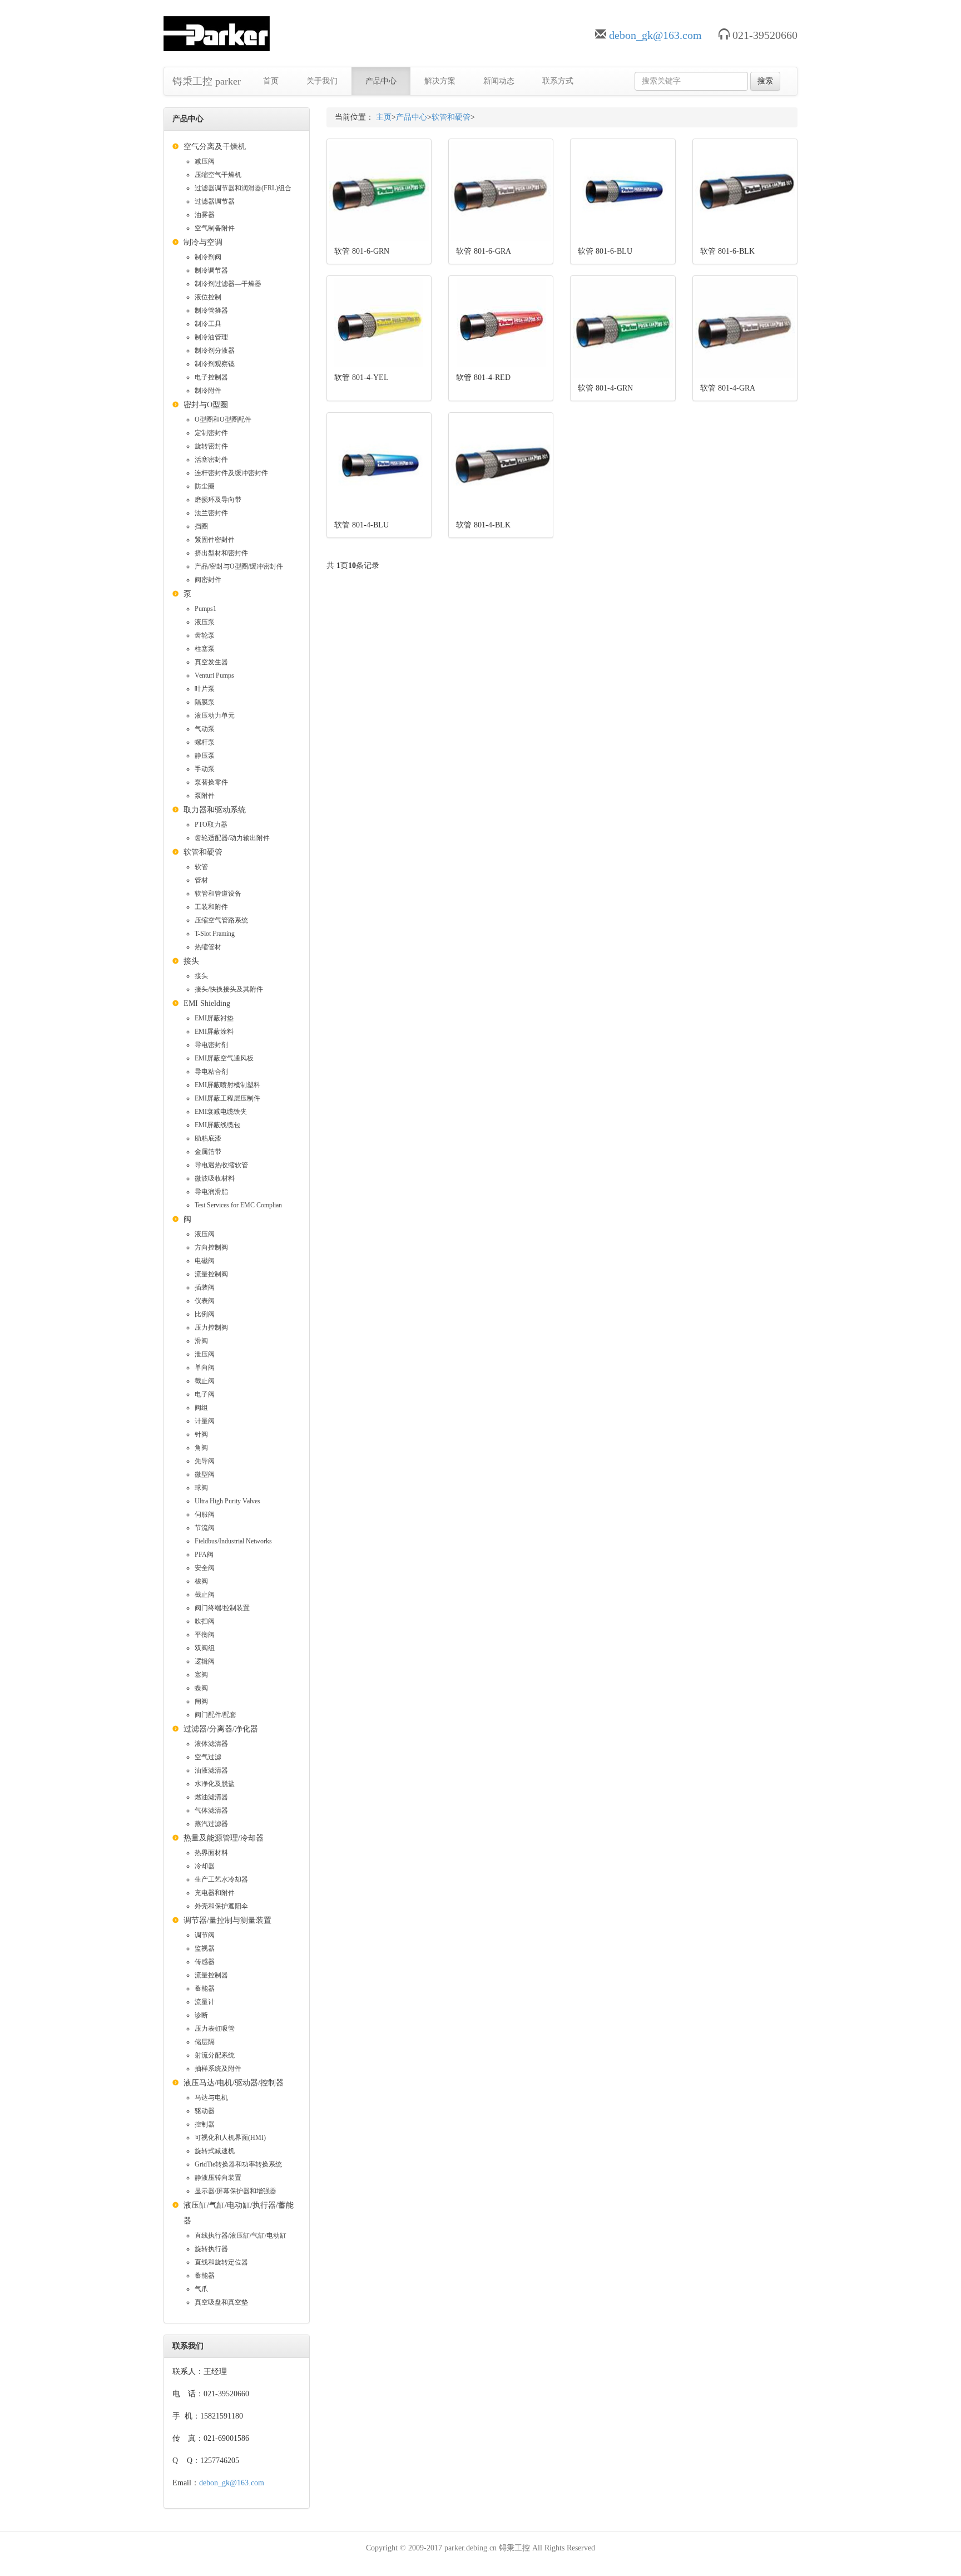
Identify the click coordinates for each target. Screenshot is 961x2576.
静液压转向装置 (218, 2178)
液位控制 (208, 297)
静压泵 (205, 756)
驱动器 (205, 2111)
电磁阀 (205, 1261)
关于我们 (322, 81)
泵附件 (205, 796)
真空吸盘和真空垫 (221, 2302)
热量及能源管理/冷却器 (224, 1838)
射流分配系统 (215, 2055)
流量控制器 (211, 1975)
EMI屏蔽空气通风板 (224, 1058)
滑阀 (201, 1341)
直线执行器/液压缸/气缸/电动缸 (241, 2236)
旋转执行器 (211, 2249)
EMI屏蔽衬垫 (214, 1018)
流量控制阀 (211, 1274)
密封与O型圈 (206, 405)
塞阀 (201, 1675)
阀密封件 (208, 580)
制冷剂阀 (208, 257)
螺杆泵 (205, 742)
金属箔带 (208, 1152)
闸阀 (201, 1701)
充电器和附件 (215, 1893)
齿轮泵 (205, 635)
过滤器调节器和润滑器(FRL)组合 (243, 188)
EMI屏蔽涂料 (214, 1032)
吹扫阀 (205, 1621)
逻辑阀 (205, 1661)
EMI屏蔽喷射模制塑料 (227, 1085)
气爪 (201, 2289)
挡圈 (201, 526)
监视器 (205, 1948)
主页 (384, 117)
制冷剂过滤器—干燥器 (228, 284)
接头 (191, 961)
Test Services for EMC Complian (238, 1205)
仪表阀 (205, 1301)
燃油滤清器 (211, 1797)
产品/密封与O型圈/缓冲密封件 (239, 566)
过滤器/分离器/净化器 (221, 1729)
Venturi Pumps (214, 675)
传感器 (205, 1962)
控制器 (205, 2124)
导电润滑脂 (211, 1192)
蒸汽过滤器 (211, 1824)
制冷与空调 (203, 242)
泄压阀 (205, 1354)
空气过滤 (208, 1757)
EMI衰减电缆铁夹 (221, 1112)
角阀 (201, 1448)
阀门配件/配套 (216, 1715)
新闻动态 (499, 81)
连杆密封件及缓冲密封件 (231, 473)
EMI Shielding (207, 1003)
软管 (201, 867)
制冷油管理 (211, 337)
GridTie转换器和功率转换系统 (238, 2164)
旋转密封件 (211, 446)
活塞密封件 (211, 460)
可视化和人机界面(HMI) (230, 2138)
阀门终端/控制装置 (222, 1608)
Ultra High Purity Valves (227, 1501)
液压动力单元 (215, 715)
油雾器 (205, 215)
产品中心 (381, 81)
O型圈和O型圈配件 (223, 420)
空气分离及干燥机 (215, 147)
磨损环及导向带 (218, 500)
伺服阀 (205, 1514)
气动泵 (205, 729)
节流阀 (205, 1528)
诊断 (201, 2015)
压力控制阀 (211, 1328)
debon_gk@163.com (655, 35)
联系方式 (558, 81)
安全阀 (205, 1568)
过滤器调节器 (215, 201)
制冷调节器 (211, 270)
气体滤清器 (211, 1810)
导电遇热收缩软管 (221, 1165)
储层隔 (205, 2042)
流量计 (205, 2002)
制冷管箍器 (211, 310)
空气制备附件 (215, 228)
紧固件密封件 (215, 540)
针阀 (201, 1434)
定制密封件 (211, 433)
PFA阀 (204, 1555)
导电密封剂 (211, 1045)
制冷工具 (208, 324)
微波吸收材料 (215, 1178)
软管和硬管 (203, 852)
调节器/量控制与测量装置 (227, 1920)
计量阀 (205, 1421)
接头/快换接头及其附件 (229, 989)
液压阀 (205, 1234)
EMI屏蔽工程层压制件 (227, 1098)
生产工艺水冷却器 (221, 1879)
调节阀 (205, 1935)
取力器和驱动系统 (215, 810)
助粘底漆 (208, 1138)
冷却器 (205, 1866)
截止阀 (205, 1381)
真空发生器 (211, 662)
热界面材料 (211, 1853)
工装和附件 (211, 907)
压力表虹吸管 (215, 2029)
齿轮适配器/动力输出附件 (232, 838)
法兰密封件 (211, 513)
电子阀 (205, 1394)
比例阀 (205, 1314)
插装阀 (205, 1287)
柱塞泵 (205, 649)
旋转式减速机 (215, 2151)
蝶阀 (201, 1688)
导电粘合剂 (211, 1072)
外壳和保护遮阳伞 (221, 1906)
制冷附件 (208, 391)
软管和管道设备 (218, 894)
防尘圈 (205, 486)
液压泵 (205, 622)
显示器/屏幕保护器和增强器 (236, 2191)
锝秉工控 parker (207, 81)
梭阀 (201, 1581)
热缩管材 (208, 947)
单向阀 (205, 1368)
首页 (271, 81)
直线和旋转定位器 (221, 2262)
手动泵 (205, 769)
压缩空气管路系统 (221, 920)
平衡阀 (205, 1635)
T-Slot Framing (215, 934)
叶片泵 (205, 689)
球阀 (201, 1488)
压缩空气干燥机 (218, 175)
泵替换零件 (211, 782)
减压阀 (205, 161)
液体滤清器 (211, 1744)
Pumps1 (205, 609)
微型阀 (205, 1474)
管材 (201, 880)
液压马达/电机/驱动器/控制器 (234, 2083)
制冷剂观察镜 (215, 364)
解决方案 (440, 81)
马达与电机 (211, 2098)
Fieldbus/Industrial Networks (233, 1541)
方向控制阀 (211, 1247)
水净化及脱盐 (215, 1784)
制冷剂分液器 (215, 351)
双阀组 (205, 1648)
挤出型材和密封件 (221, 553)
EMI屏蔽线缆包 (217, 1125)
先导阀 (205, 1461)
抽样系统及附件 (218, 2069)
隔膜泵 (205, 702)
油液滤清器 (211, 1770)
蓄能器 (205, 1988)
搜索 (765, 81)
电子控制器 (211, 377)
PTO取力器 (211, 825)
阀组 (201, 1408)
